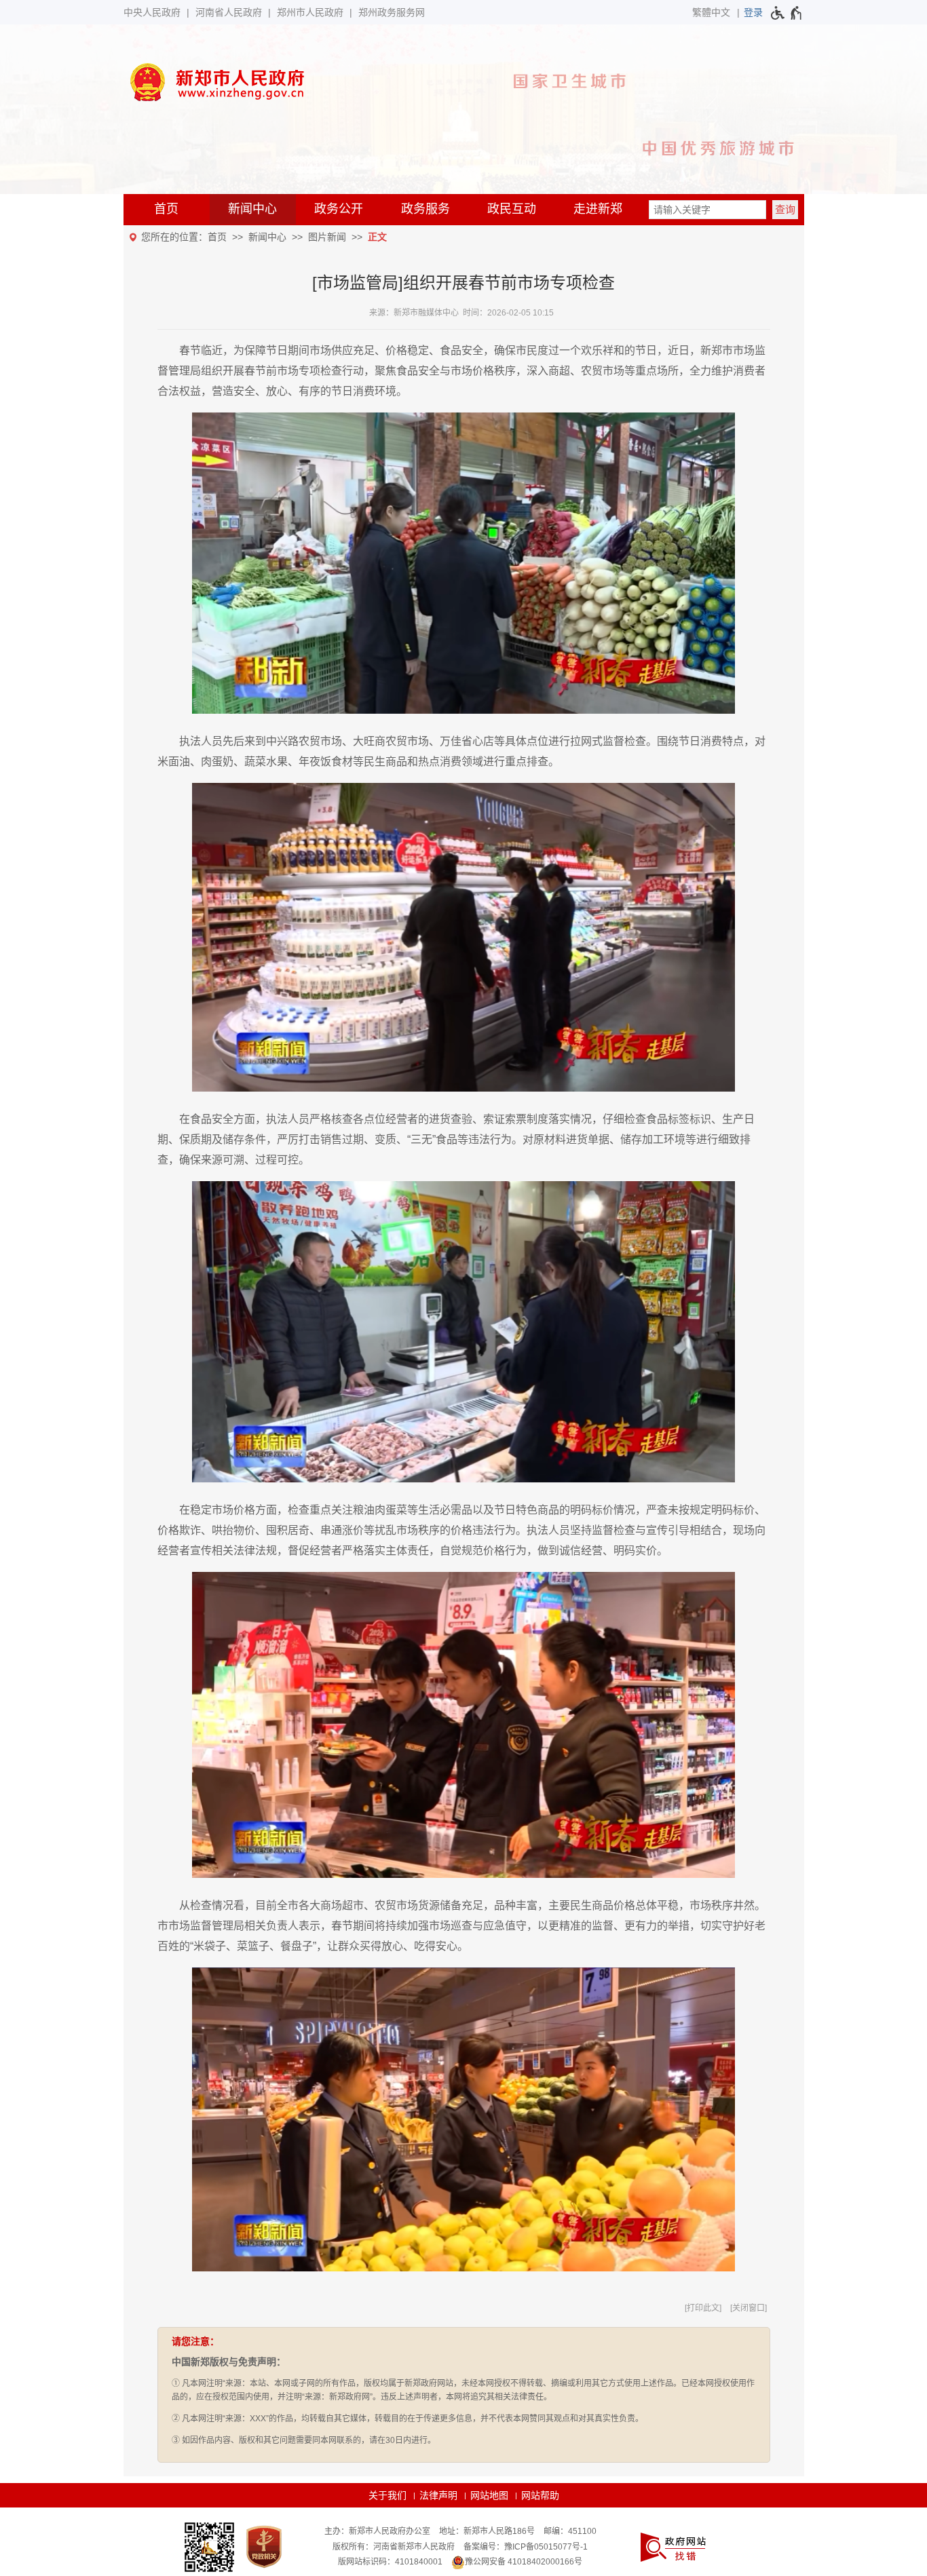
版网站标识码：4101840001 (390, 2562)
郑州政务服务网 (392, 12)
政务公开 (339, 209)
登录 (753, 12)
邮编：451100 (570, 2531)
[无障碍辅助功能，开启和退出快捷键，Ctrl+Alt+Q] (787, 13)
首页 (166, 209)
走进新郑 (598, 209)
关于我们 (387, 2495)
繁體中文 (711, 12)
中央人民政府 (152, 12)
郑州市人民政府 (310, 12)
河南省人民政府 (229, 12)
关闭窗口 (749, 2308)
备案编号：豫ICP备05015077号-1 (526, 2547)
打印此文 (703, 2308)
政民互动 (512, 209)
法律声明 (438, 2495)
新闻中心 (252, 209)
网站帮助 (540, 2495)
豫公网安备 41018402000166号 (524, 2562)
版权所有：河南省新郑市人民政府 (394, 2547)
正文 (377, 237)
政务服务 (425, 209)
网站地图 (489, 2495)
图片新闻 (327, 237)
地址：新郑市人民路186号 (487, 2531)
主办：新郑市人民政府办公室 (377, 2531)
